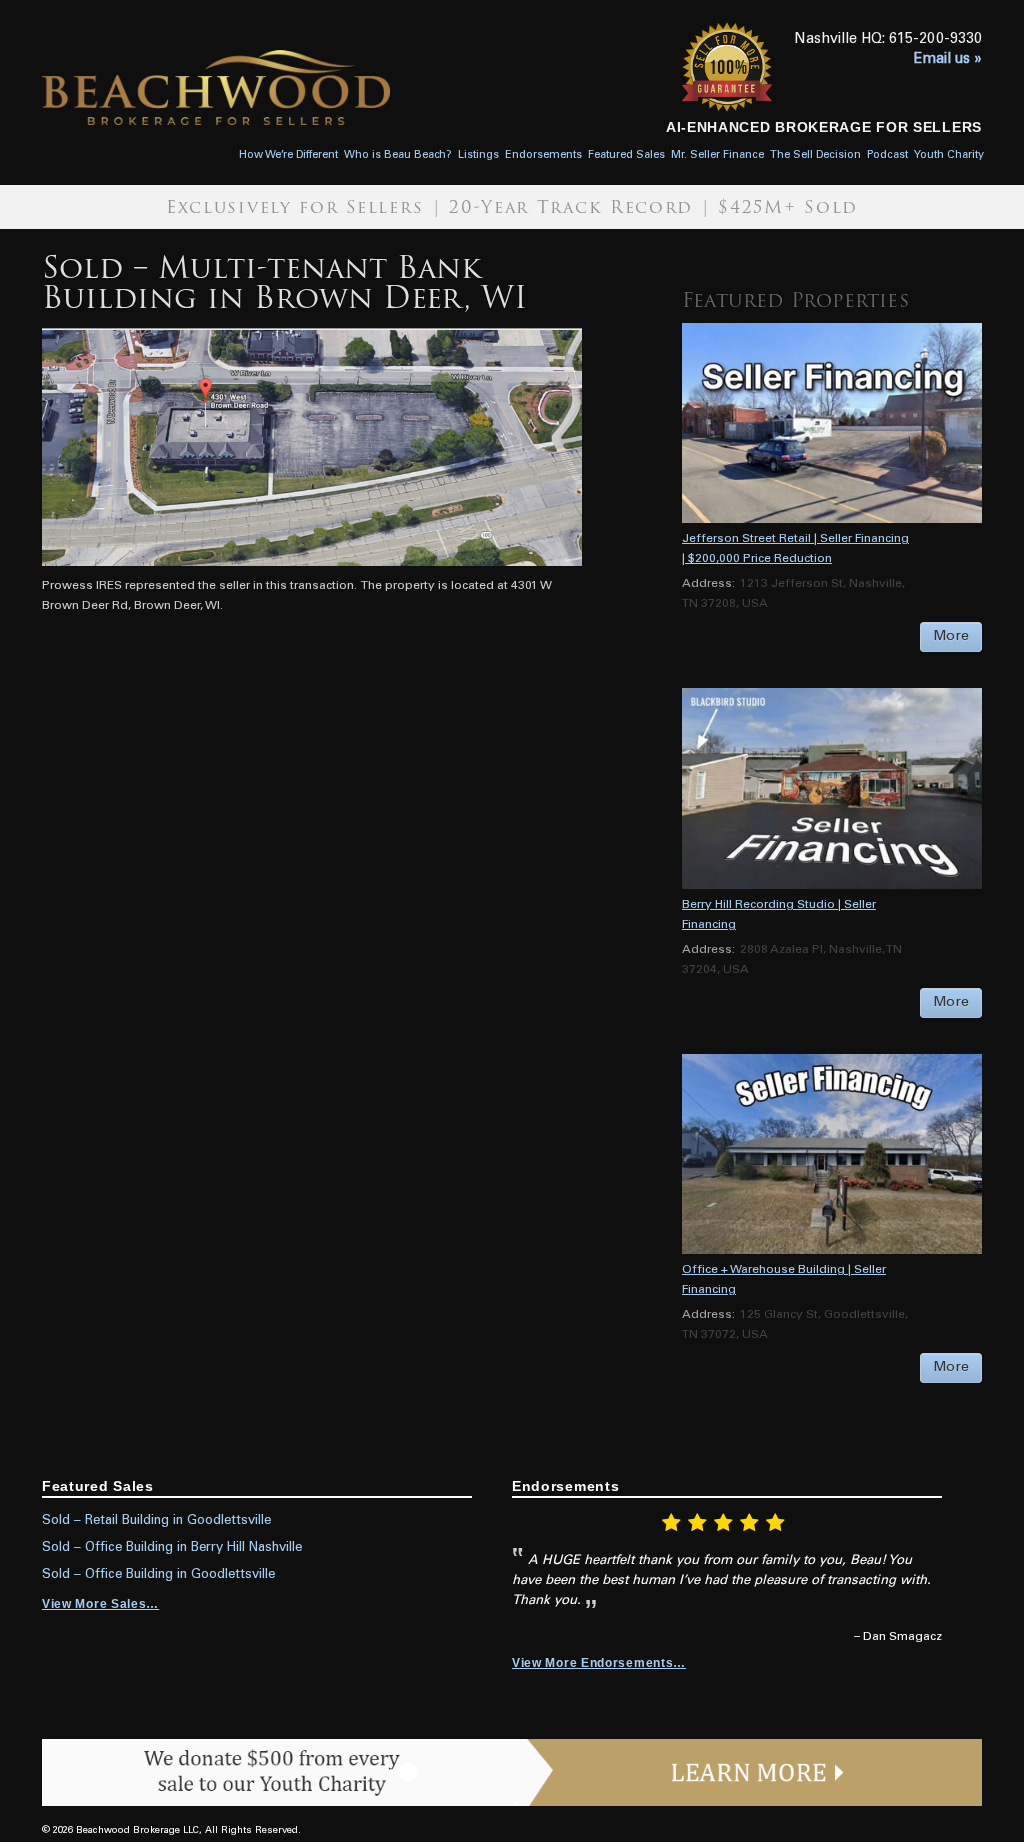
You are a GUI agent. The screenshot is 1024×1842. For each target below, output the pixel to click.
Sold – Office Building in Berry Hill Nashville (172, 1548)
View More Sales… (100, 1604)
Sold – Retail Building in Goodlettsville (156, 1521)
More (951, 637)
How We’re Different (288, 155)
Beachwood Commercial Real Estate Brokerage (282, 87)
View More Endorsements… (599, 1663)
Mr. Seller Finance (717, 155)
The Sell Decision (815, 155)
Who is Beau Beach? (398, 155)
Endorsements (543, 155)
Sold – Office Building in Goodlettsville (158, 1575)
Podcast (887, 155)
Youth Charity (949, 155)
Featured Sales (626, 155)
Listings (478, 155)
